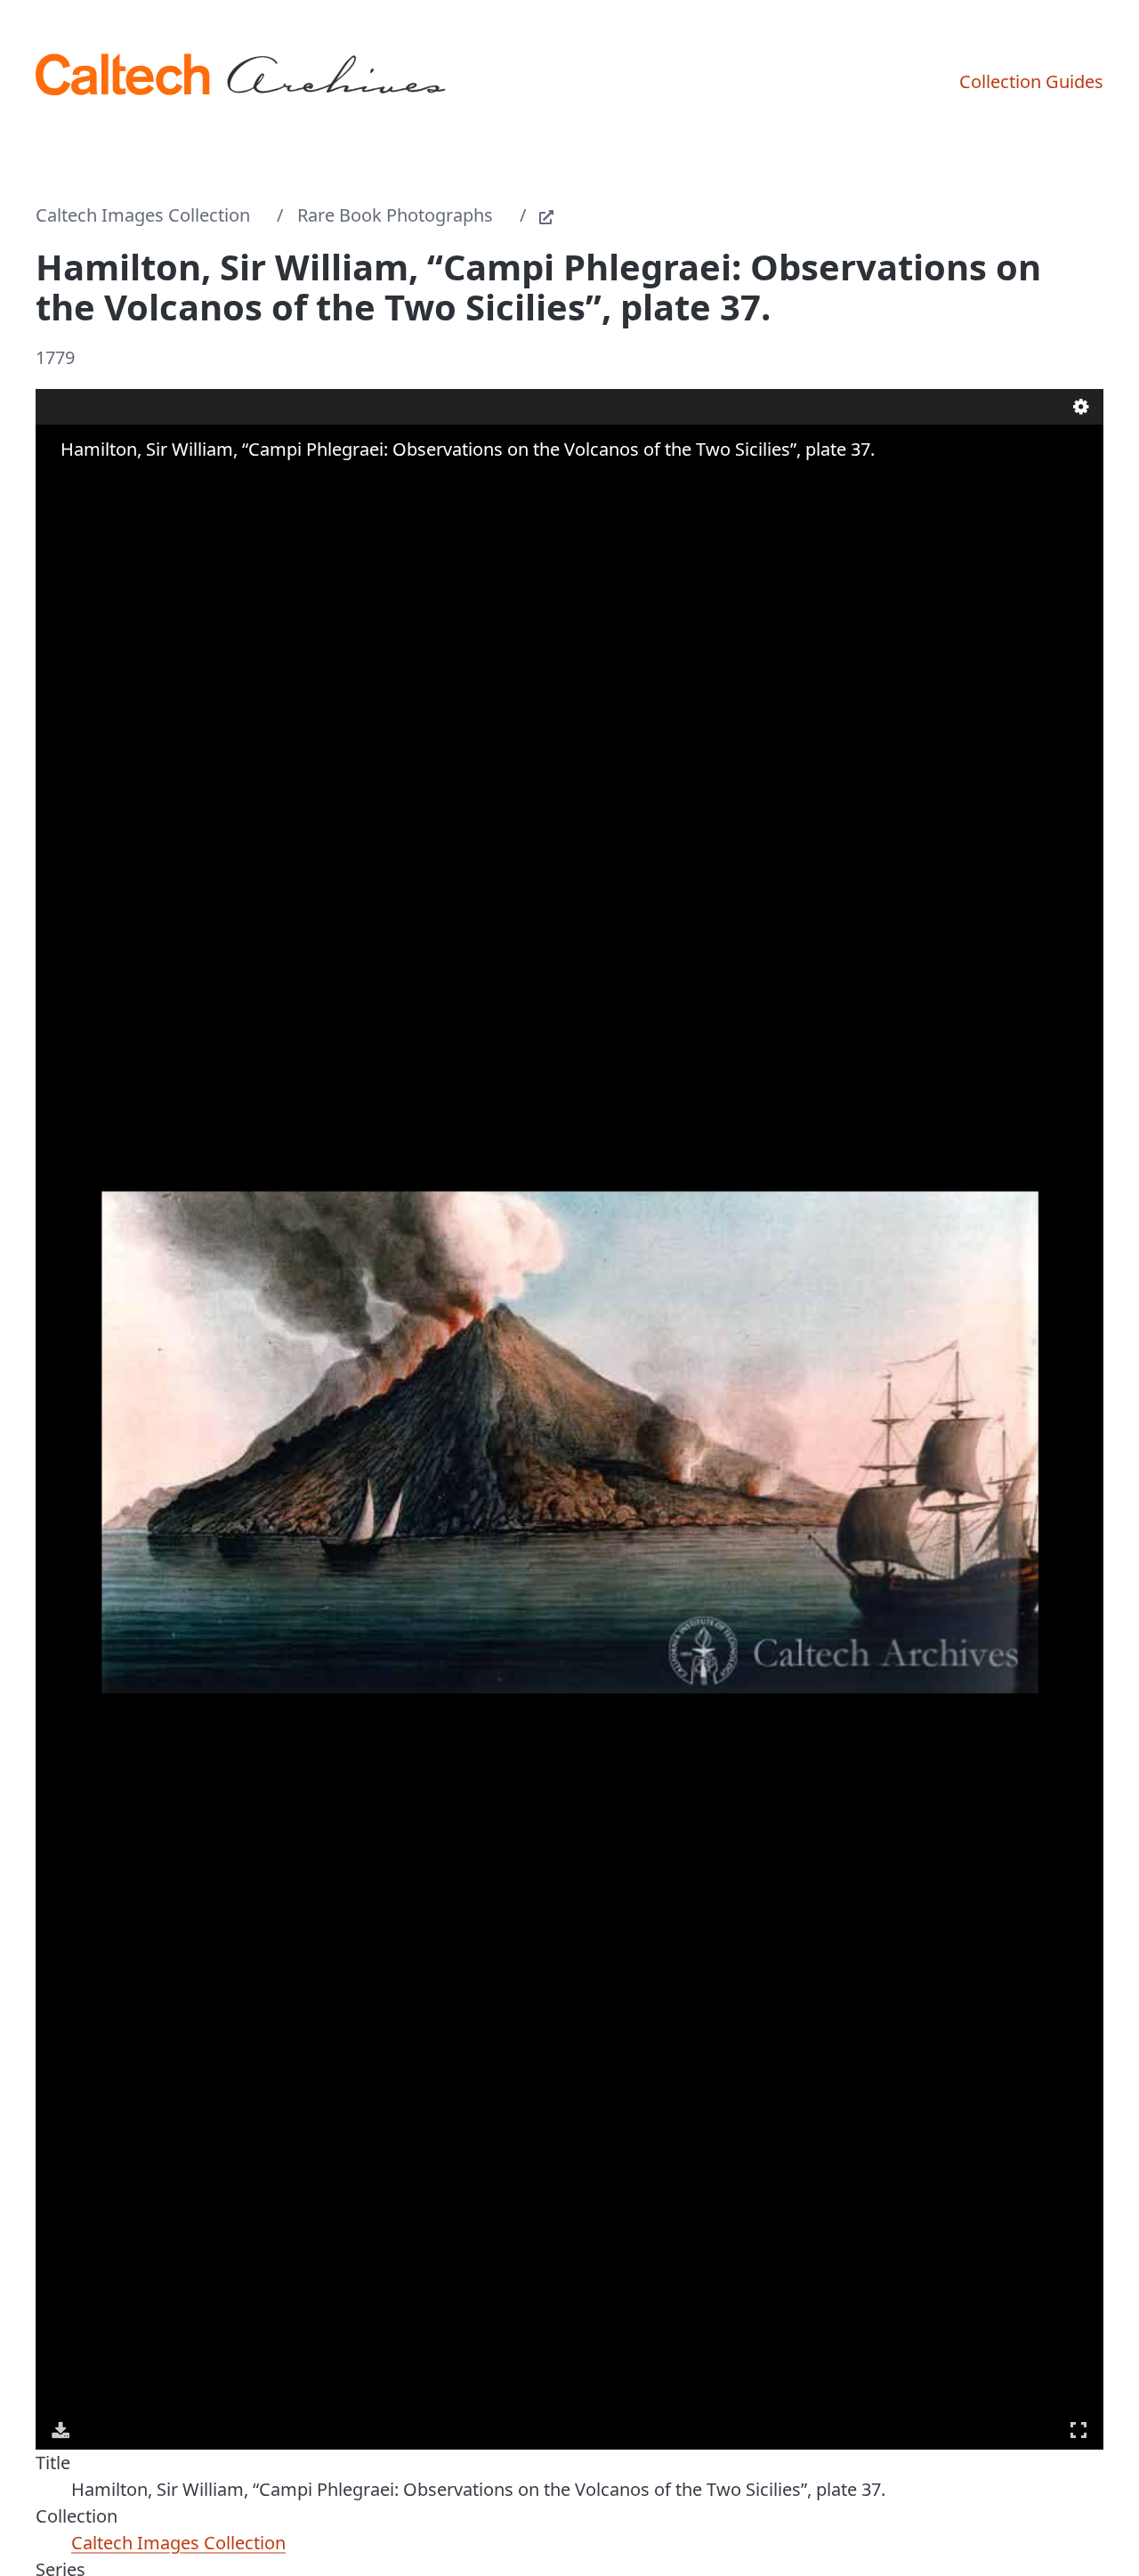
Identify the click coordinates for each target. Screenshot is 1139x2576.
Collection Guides (1031, 81)
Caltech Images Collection (143, 215)
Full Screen (1078, 2430)
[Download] (61, 2430)
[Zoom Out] (87, 484)
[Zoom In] (62, 484)
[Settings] (1081, 407)
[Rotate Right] (112, 484)
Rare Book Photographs (395, 215)
